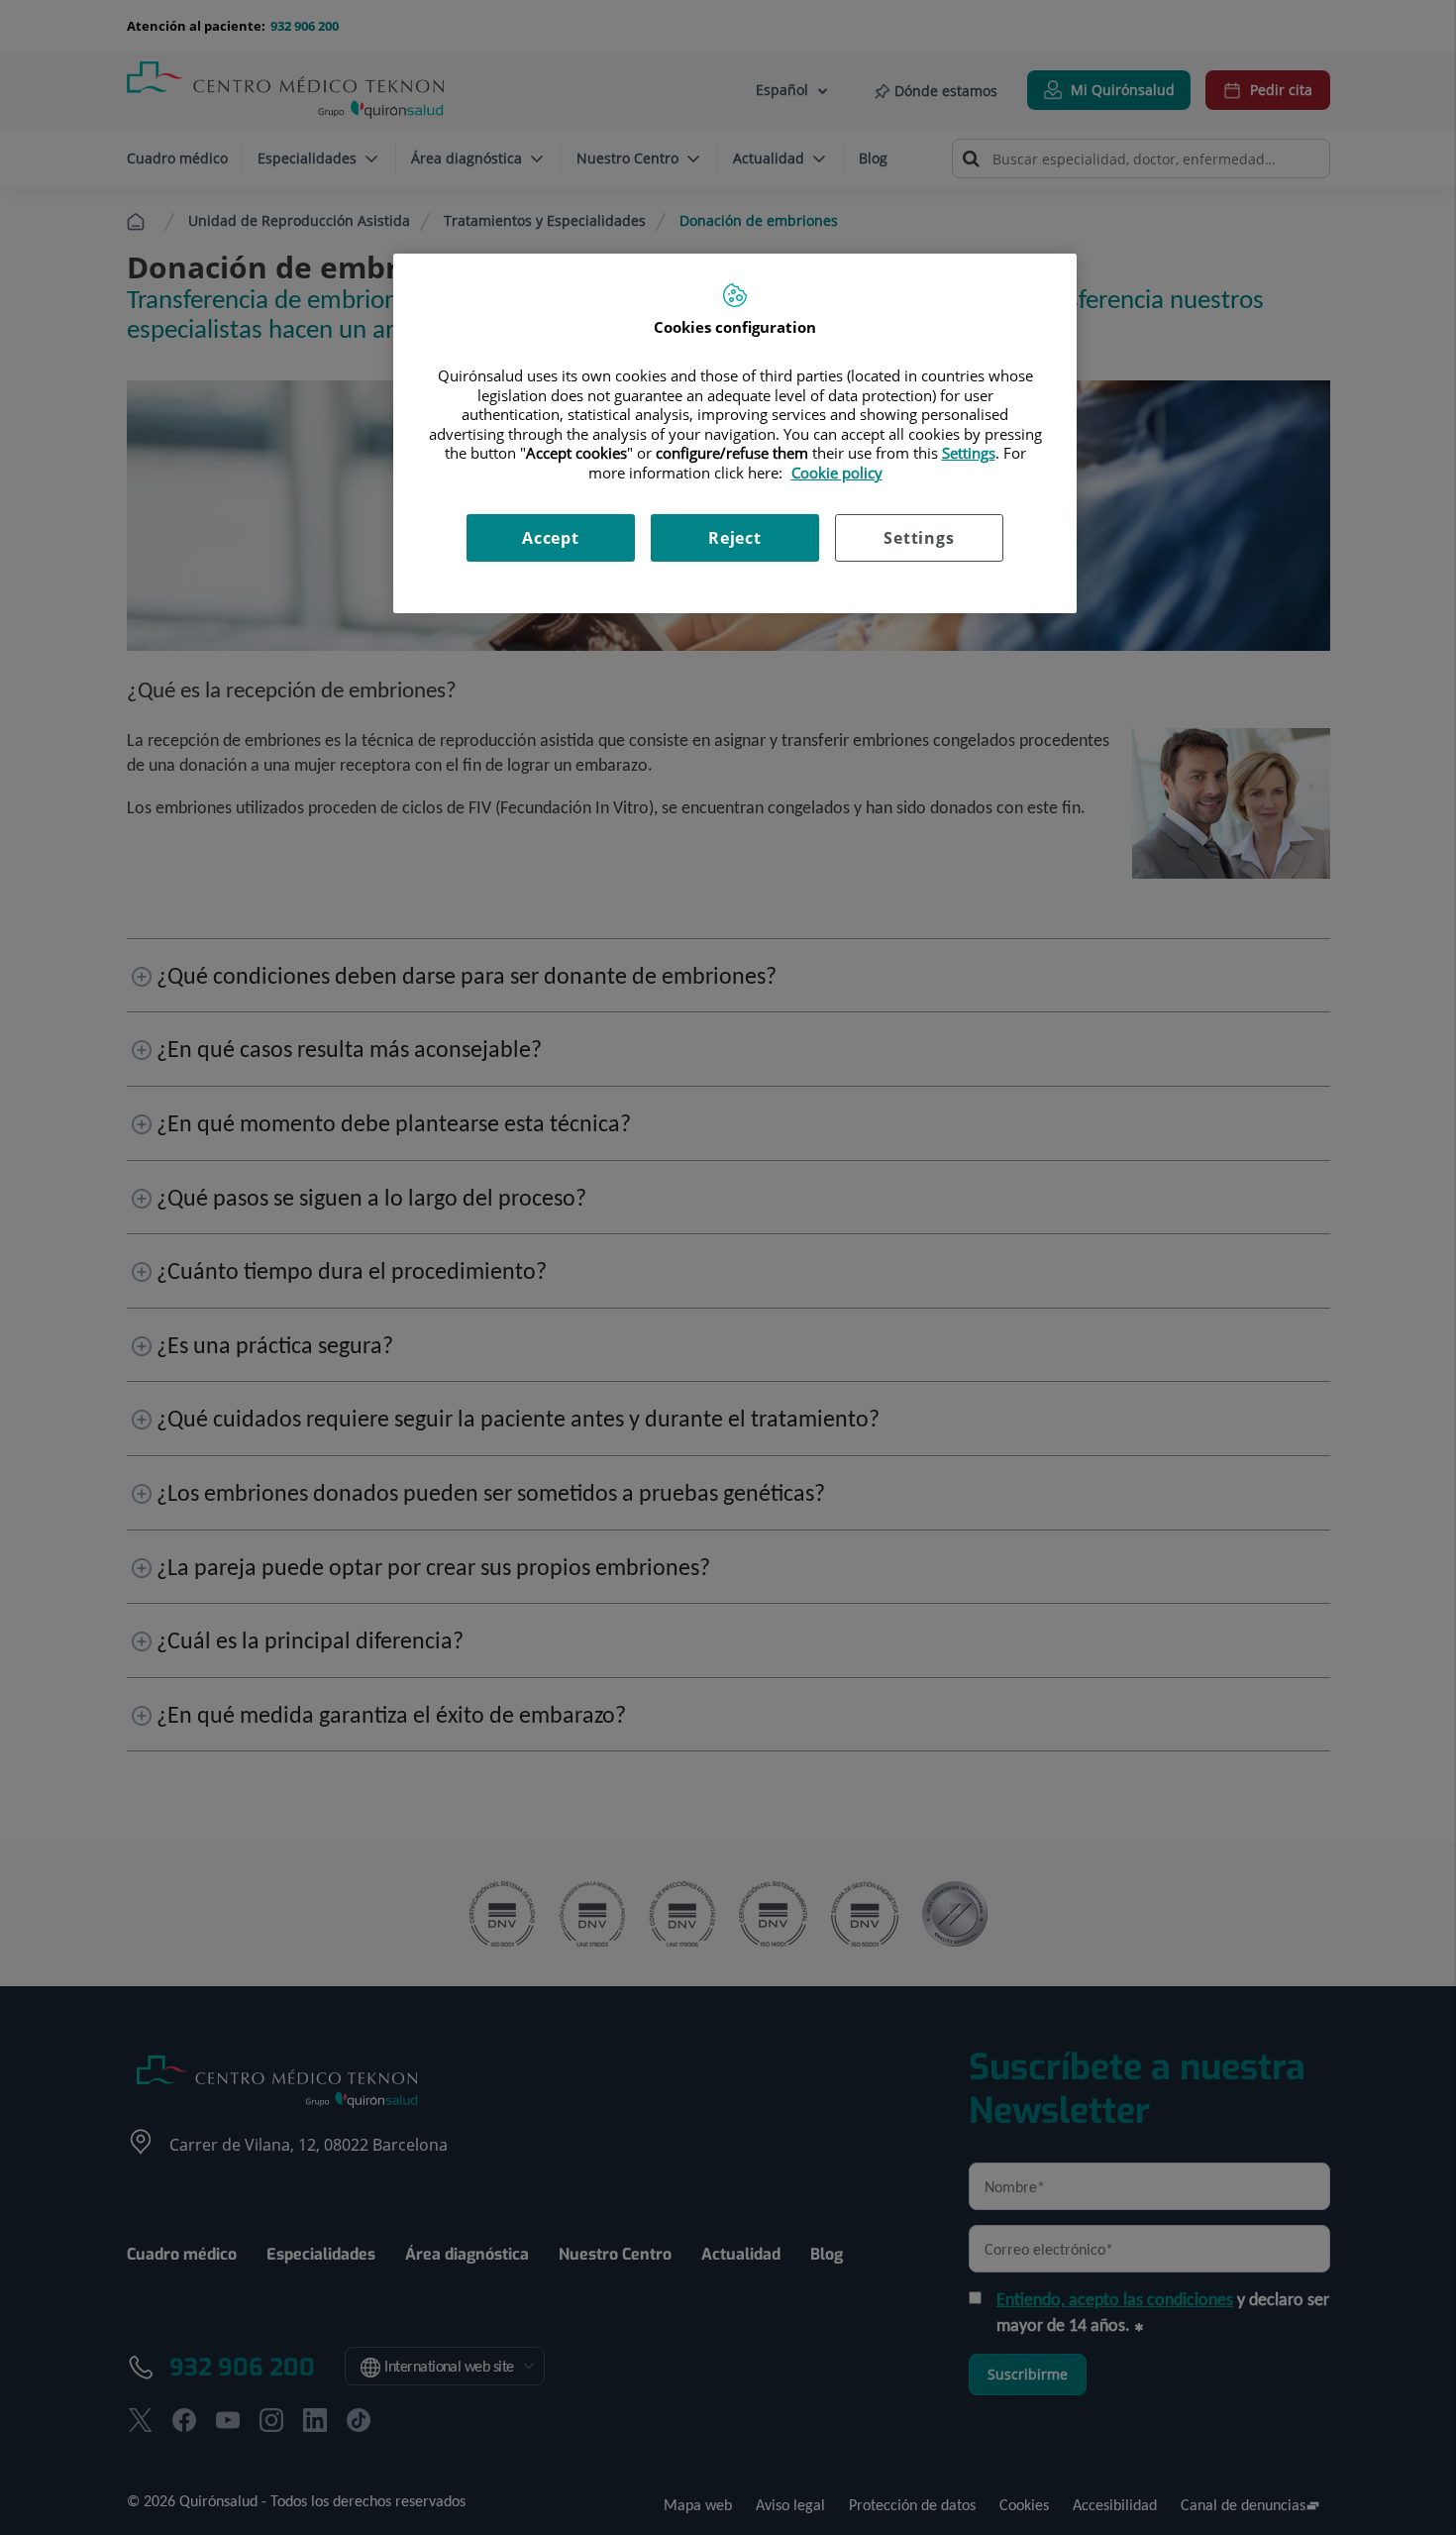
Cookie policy (837, 473)
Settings (919, 538)
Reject (735, 538)
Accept (551, 538)
